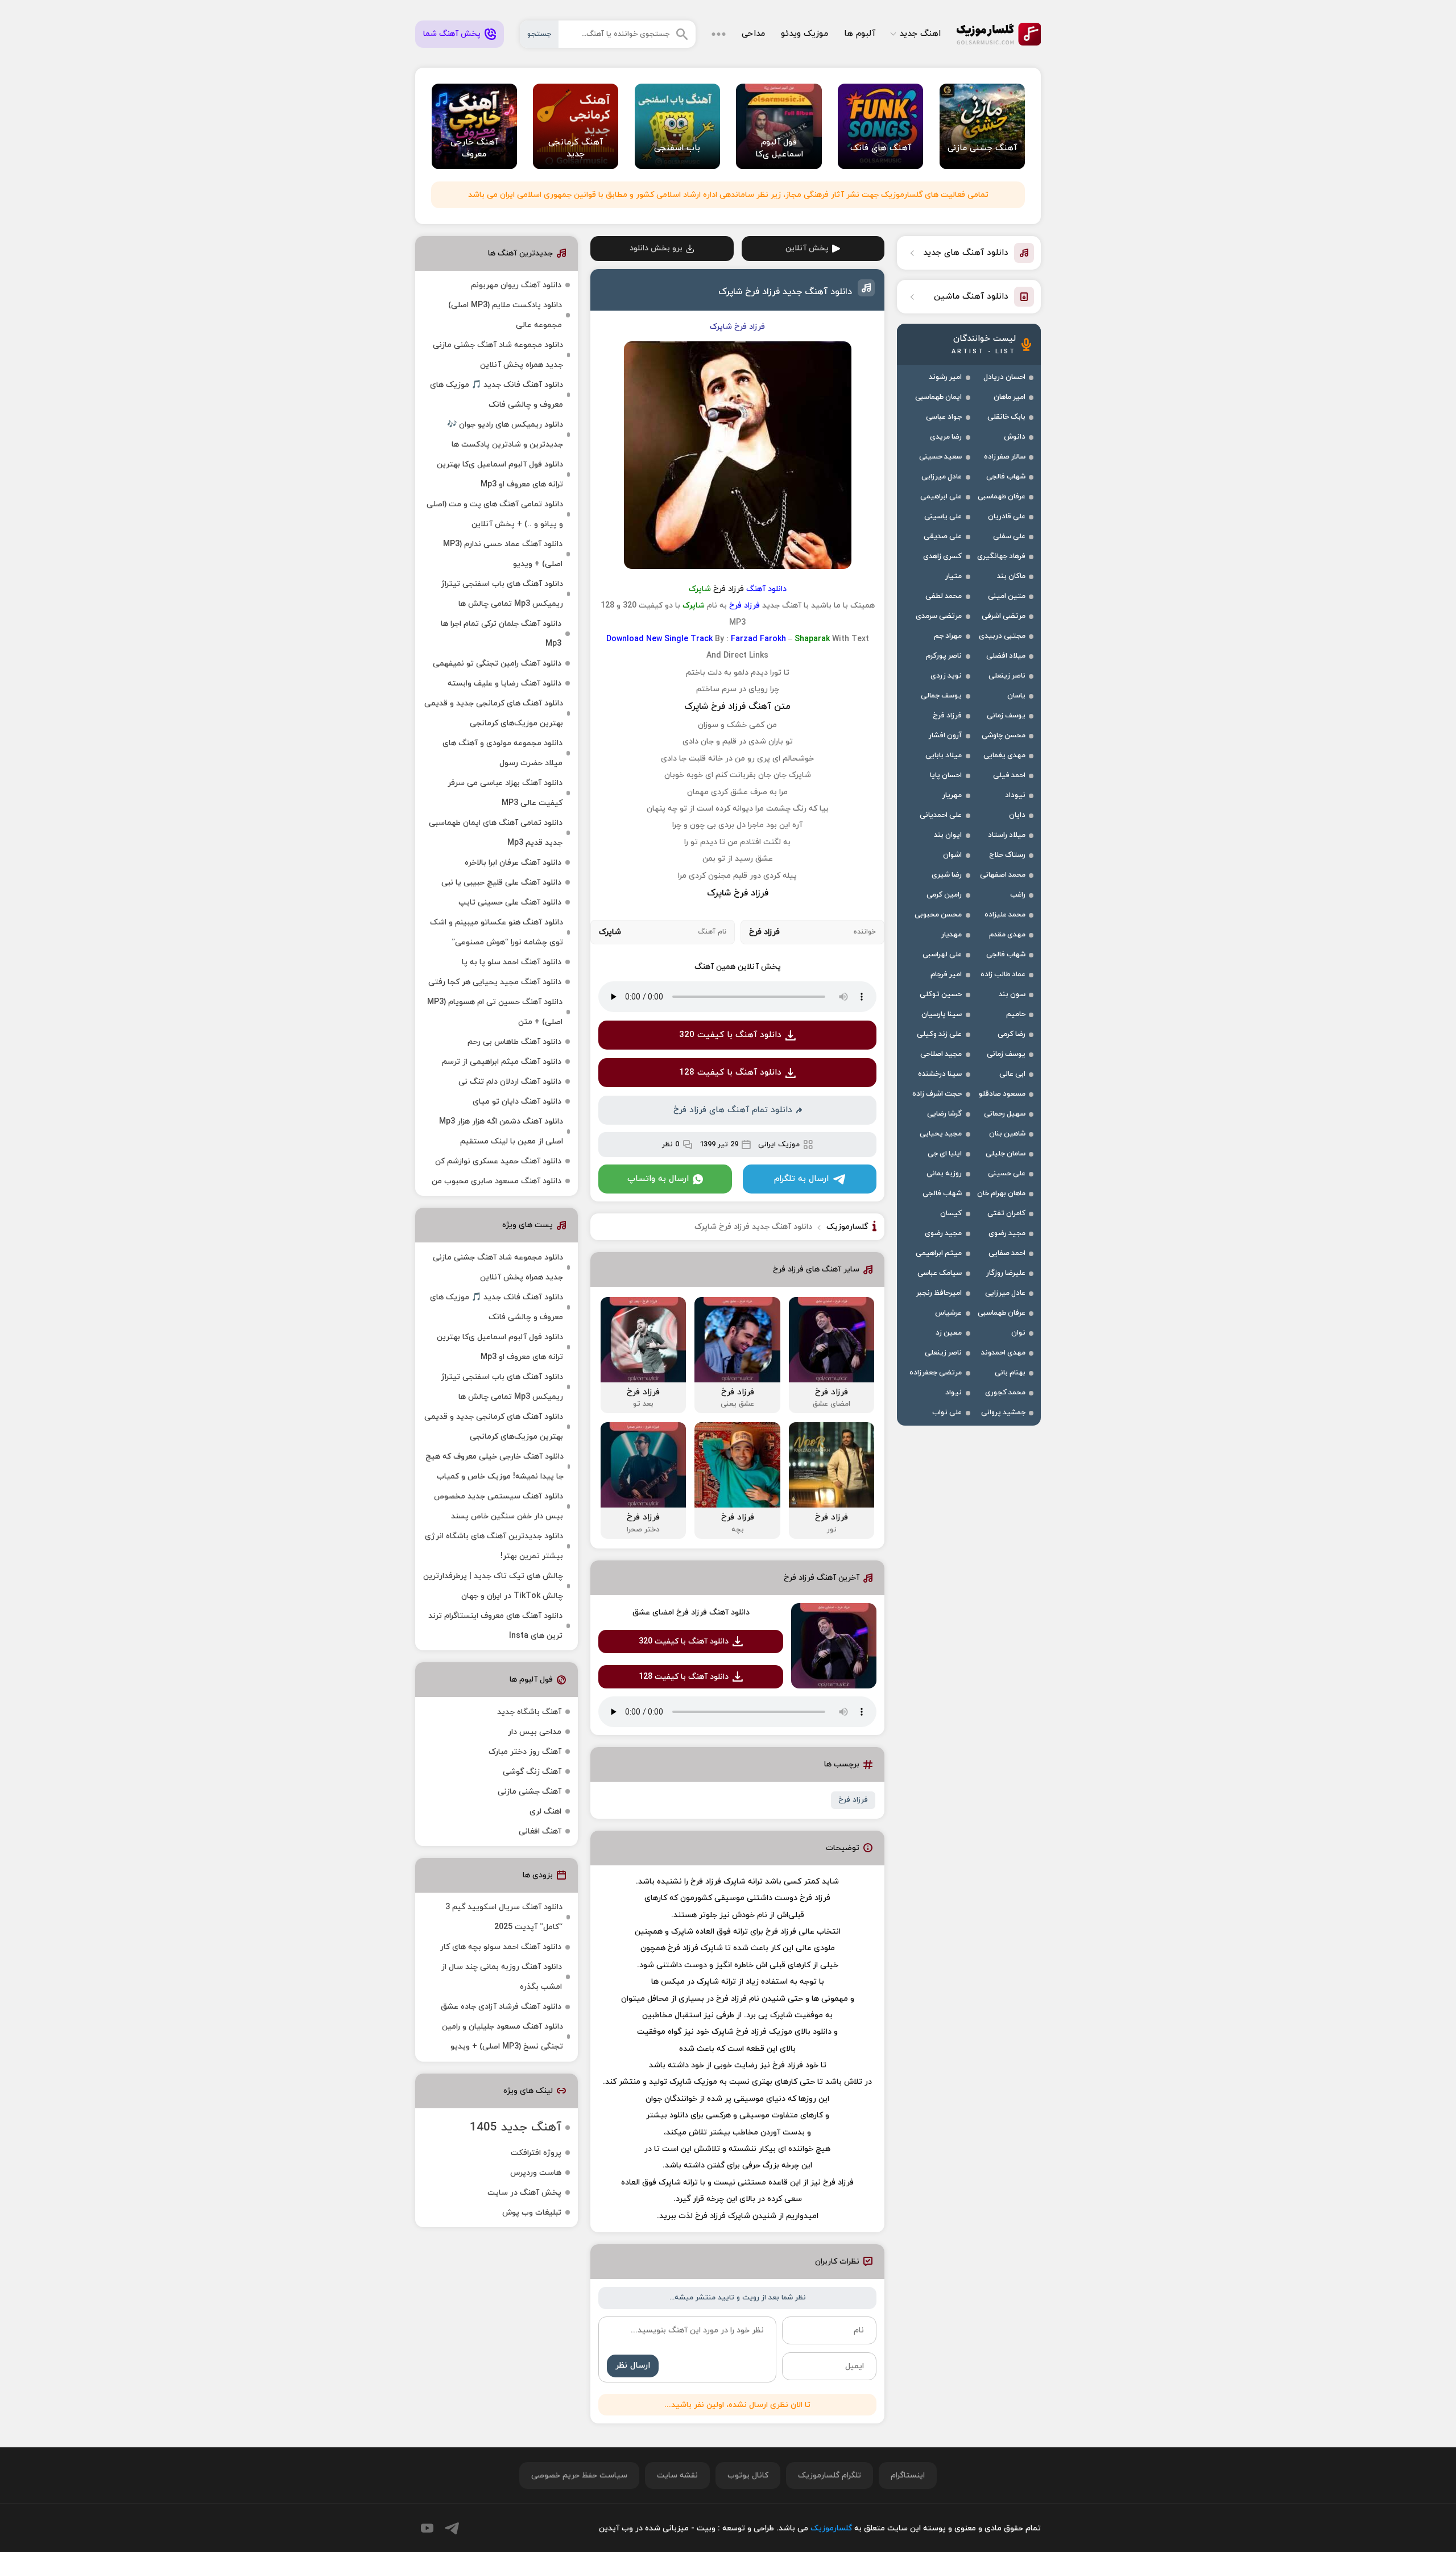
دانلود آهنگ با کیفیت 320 (730, 1035)
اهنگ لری (545, 1812)
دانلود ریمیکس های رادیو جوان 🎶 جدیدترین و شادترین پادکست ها (505, 435)
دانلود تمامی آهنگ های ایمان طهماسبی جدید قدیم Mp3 (496, 833)
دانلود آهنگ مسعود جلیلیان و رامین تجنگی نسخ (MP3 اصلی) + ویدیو (502, 2037)
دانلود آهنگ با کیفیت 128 (730, 1073)
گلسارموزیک (999, 34)
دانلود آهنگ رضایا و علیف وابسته (504, 684)
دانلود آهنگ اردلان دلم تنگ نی (510, 1082)
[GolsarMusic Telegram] (452, 2528)
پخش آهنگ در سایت (524, 2193)
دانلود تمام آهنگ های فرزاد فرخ (733, 1110)
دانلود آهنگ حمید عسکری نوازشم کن (498, 1161)
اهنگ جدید (920, 34)
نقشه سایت (677, 2475)
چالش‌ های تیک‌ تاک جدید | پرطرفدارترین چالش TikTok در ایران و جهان (493, 1586)
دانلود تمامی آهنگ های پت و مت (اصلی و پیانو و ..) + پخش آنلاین (495, 514)
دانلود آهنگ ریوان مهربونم (516, 285)
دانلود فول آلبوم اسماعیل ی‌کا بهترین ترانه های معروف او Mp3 (500, 474)
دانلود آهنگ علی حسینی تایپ (510, 903)
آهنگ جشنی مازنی (530, 1792)
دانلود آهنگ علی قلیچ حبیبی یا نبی (501, 883)
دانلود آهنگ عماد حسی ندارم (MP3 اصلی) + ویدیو (503, 554)
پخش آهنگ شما (452, 34)
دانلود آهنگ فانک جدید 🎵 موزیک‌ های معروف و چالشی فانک (497, 395)
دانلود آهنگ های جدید (966, 253)
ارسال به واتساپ (658, 1179)
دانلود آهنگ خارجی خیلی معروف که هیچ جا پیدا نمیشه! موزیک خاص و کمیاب (495, 1467)
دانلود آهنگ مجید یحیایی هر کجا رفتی (495, 982)
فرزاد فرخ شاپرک (738, 893)
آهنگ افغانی (540, 1832)
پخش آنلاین (807, 248)
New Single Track (679, 639)
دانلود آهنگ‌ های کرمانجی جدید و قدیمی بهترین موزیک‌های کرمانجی (494, 713)
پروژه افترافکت (536, 2153)
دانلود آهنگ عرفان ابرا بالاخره (513, 863)
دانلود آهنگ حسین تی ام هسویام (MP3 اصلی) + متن (495, 1012)
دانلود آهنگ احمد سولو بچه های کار (501, 1947)
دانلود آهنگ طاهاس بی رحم (514, 1042)
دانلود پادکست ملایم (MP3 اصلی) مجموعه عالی (505, 315)
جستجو (539, 34)
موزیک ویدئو (804, 34)
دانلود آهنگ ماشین (971, 297)
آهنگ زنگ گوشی (532, 1772)
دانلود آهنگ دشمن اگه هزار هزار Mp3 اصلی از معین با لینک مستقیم (501, 1132)
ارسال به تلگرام (801, 1179)
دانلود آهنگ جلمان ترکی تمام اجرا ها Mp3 (501, 634)
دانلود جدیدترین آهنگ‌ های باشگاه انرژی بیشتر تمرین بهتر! (494, 1546)
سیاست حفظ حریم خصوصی (579, 2475)
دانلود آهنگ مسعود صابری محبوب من (497, 1181)
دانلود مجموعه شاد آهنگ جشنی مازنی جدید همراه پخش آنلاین (498, 355)
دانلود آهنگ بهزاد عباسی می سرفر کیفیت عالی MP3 (505, 793)
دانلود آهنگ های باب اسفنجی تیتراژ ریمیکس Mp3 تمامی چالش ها (502, 594)
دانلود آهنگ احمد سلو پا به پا (512, 962)
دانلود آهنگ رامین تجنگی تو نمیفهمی (497, 664)
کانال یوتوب (748, 2475)
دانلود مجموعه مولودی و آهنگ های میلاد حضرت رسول (502, 753)
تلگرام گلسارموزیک (830, 2475)
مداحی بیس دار (535, 1732)
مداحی (753, 34)
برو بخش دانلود (656, 248)
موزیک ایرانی (779, 1145)
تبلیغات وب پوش (532, 2213)
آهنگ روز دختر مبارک (525, 1752)
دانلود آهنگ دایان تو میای (517, 1102)
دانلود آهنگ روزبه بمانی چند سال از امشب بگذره (502, 1977)
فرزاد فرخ (853, 1800)
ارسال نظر (633, 2366)
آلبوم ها (860, 34)
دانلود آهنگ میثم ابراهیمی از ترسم (502, 1062)
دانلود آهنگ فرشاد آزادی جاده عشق (501, 2007)
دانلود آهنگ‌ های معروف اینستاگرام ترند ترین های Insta (495, 1626)
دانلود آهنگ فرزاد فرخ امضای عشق (691, 1612)
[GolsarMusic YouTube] (427, 2528)
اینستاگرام (908, 2475)
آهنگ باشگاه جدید (529, 1712)
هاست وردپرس (536, 2173)
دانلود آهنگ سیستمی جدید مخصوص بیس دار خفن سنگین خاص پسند (499, 1506)
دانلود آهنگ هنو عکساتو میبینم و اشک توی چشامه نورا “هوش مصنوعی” (497, 932)
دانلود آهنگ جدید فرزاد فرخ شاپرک (785, 292)
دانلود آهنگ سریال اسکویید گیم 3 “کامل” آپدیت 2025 (504, 1917)
